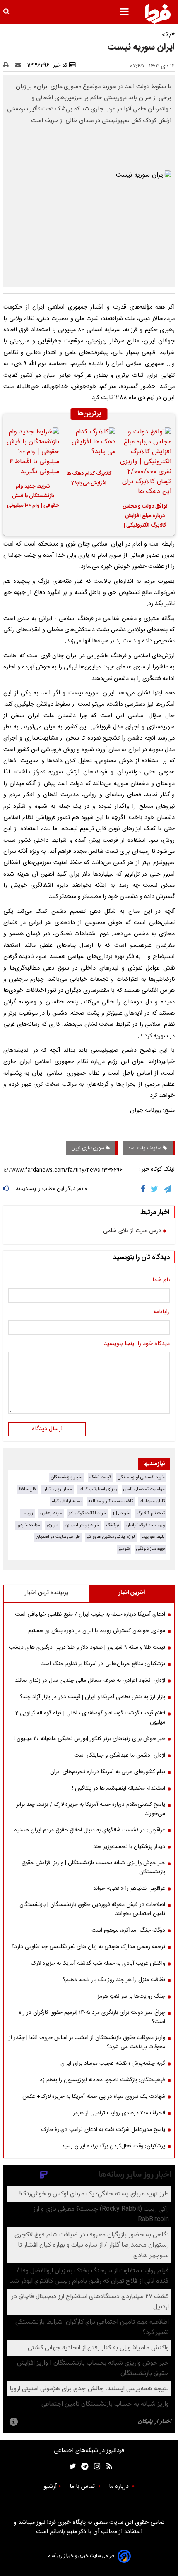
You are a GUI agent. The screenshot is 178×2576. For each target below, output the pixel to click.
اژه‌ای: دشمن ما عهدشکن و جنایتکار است (120, 1755)
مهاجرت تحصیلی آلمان (144, 1489)
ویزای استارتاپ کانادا (98, 1489)
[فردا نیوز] (158, 14)
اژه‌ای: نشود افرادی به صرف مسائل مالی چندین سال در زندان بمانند (90, 1681)
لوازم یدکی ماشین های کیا (111, 1537)
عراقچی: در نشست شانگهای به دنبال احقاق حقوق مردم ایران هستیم (89, 1830)
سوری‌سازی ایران (88, 1148)
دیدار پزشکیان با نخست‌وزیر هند (129, 1847)
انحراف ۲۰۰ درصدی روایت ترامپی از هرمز (119, 2113)
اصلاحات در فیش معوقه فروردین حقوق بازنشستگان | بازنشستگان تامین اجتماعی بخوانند (92, 1909)
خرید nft (121, 1513)
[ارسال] (20, 65)
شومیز (124, 1549)
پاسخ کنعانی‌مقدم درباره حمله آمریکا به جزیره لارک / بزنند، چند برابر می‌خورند (91, 1809)
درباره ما (120, 2487)
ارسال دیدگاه (47, 1429)
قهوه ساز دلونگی (150, 1549)
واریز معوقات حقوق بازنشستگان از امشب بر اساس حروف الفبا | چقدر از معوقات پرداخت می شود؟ (87, 2042)
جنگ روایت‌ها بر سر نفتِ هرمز (131, 1997)
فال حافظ (27, 1489)
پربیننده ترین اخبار (47, 1593)
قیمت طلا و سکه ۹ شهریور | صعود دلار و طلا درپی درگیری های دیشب (87, 1647)
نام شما (161, 1281)
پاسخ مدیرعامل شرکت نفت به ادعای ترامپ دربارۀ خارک (103, 2130)
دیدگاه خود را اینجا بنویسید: (136, 1344)
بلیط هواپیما (153, 1537)
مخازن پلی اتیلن (57, 1489)
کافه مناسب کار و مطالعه (111, 1501)
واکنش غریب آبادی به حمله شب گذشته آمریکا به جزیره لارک (98, 1963)
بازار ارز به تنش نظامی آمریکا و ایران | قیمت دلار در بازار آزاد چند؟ (93, 1697)
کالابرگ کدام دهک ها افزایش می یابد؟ (89, 479)
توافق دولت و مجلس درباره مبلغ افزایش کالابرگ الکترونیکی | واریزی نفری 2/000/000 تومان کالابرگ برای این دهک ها (145, 517)
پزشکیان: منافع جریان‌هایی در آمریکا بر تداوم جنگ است (103, 1664)
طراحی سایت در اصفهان (58, 1537)
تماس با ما (83, 2487)
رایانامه (161, 1312)
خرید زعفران (51, 1513)
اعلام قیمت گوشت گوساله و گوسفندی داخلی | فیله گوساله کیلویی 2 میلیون (90, 1718)
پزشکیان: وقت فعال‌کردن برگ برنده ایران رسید (113, 2146)
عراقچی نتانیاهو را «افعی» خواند (129, 1889)
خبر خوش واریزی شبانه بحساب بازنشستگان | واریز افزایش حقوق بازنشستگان (93, 1867)
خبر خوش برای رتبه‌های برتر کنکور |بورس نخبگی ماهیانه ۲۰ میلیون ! (89, 1739)
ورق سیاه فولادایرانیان (145, 1525)
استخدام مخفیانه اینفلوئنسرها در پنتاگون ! (119, 1788)
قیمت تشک (100, 1477)
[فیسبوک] (145, 1190)
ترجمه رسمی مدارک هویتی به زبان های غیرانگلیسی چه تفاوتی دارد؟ (88, 1947)
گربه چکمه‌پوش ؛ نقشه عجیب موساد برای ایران (113, 2064)
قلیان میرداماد (152, 1501)
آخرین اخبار (132, 1593)
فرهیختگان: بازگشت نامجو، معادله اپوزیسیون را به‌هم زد (102, 2080)
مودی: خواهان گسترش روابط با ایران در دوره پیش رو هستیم (97, 1631)
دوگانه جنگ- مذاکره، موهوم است (128, 1930)
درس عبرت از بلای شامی (132, 1231)
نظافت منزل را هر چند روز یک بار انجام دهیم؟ (114, 1980)
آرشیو (50, 2487)
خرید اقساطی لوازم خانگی (141, 1477)
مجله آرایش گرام (66, 1501)
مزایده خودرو (28, 1525)
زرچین (27, 1513)
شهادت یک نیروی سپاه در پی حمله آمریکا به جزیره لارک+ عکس (94, 2097)
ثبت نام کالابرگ (150, 1513)
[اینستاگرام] (95, 2467)
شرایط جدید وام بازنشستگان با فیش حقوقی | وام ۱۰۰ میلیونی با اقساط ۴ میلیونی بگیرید (33, 497)
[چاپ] (8, 65)
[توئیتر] (71, 2467)
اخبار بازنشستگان (67, 1477)
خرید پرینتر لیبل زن (82, 1525)
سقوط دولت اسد (145, 1148)
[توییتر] (155, 1190)
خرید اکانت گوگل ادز (88, 1513)
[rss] (107, 2467)
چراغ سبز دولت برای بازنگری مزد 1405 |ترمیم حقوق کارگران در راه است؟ (92, 2017)
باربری (53, 1525)
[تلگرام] (168, 1190)
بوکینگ (113, 1525)
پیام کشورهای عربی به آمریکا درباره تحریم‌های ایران (108, 1772)
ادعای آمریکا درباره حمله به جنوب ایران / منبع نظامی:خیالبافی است (90, 1614)
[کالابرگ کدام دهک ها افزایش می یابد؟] (89, 446)
